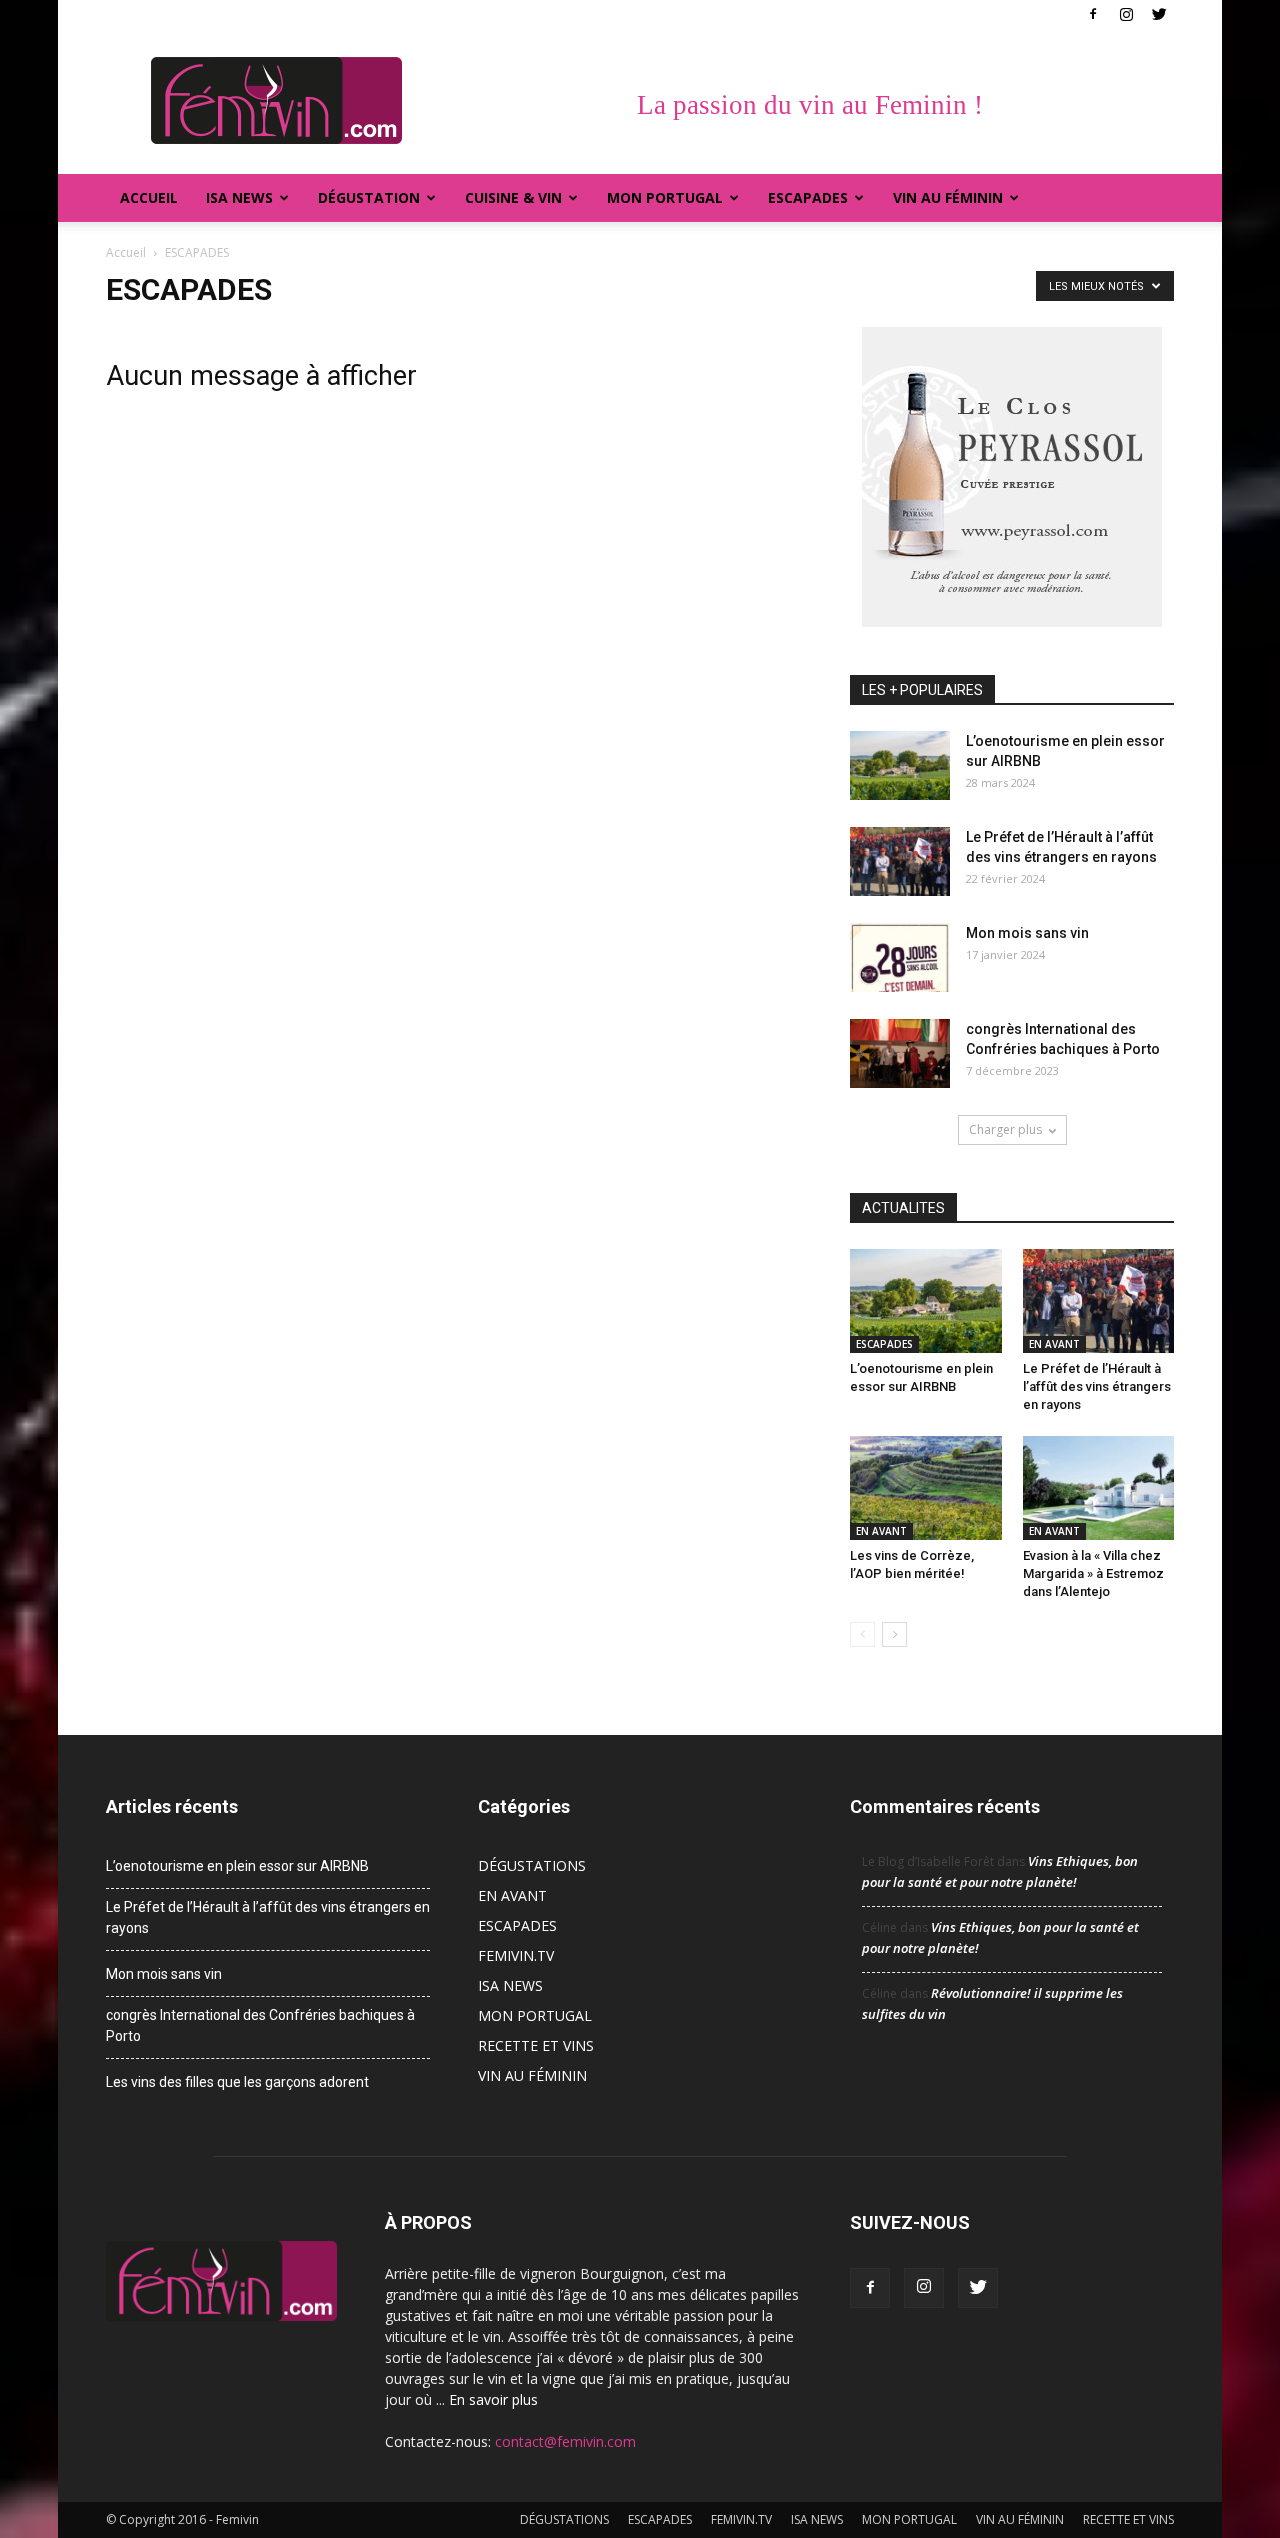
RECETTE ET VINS (536, 2045)
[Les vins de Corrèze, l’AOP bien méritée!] (926, 1488)
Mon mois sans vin (1027, 933)
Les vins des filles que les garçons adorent (237, 2082)
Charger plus (1005, 1129)
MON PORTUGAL (665, 197)
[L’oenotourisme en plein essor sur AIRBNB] (900, 765)
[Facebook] (1093, 14)
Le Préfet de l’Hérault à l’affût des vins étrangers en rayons (1097, 1386)
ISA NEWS (239, 197)
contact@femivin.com (565, 2441)
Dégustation (369, 197)
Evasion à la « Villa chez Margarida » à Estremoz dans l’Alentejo (1093, 1573)
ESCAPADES (884, 1344)
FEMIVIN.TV (516, 1955)
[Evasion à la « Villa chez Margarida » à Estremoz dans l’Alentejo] (1099, 1488)
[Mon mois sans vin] (900, 957)
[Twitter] (1159, 14)
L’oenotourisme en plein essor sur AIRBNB (237, 1866)
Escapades (808, 197)
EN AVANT (1054, 1344)
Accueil (149, 197)
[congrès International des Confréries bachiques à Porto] (900, 1053)
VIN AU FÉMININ (948, 197)
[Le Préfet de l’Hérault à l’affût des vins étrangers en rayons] (900, 861)
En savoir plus (493, 2399)
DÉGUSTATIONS (532, 1865)
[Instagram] (1126, 14)
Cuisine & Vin (513, 197)
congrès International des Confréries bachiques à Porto (260, 2025)
